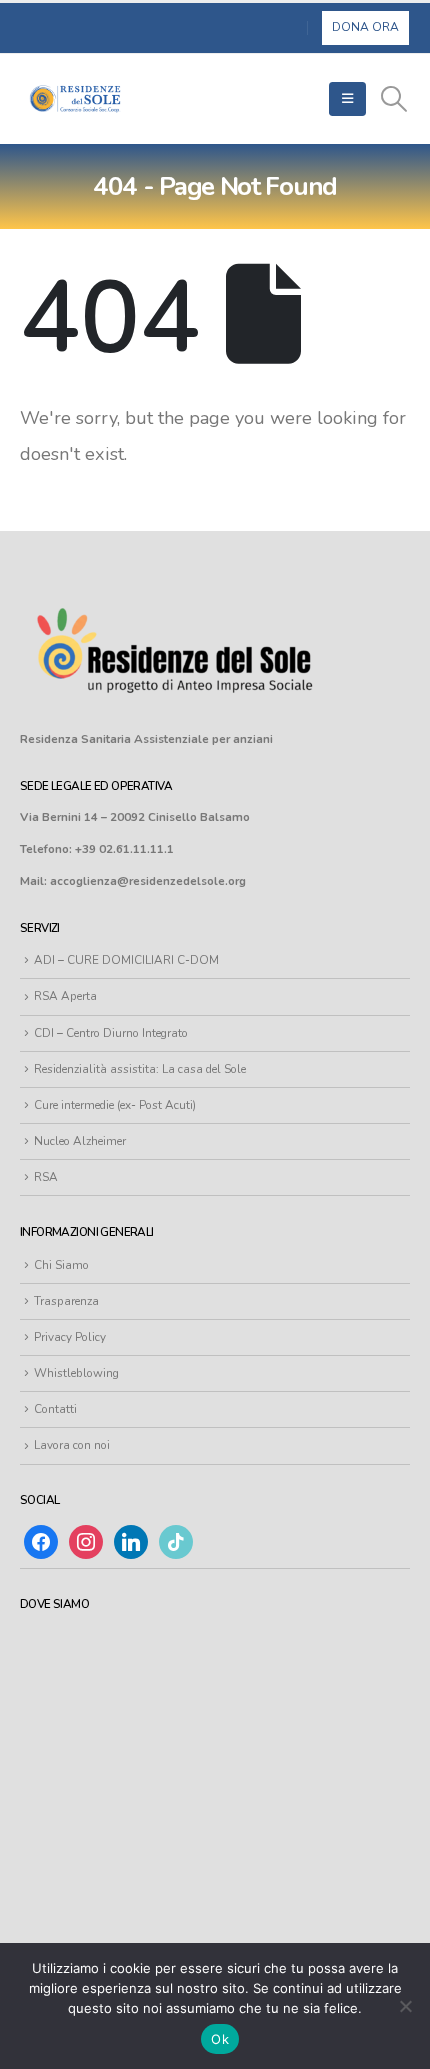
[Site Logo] (75, 98)
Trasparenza (66, 1301)
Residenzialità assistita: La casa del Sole (140, 1069)
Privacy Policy (70, 1337)
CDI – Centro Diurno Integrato (111, 1033)
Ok (220, 2039)
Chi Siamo (61, 1265)
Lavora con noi (72, 1445)
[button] (347, 99)
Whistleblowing (76, 1373)
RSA (46, 1177)
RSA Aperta (65, 996)
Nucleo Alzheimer (80, 1141)
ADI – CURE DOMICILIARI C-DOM (126, 960)
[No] (405, 2006)
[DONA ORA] (365, 27)
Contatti (55, 1409)
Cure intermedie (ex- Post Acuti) (115, 1105)
